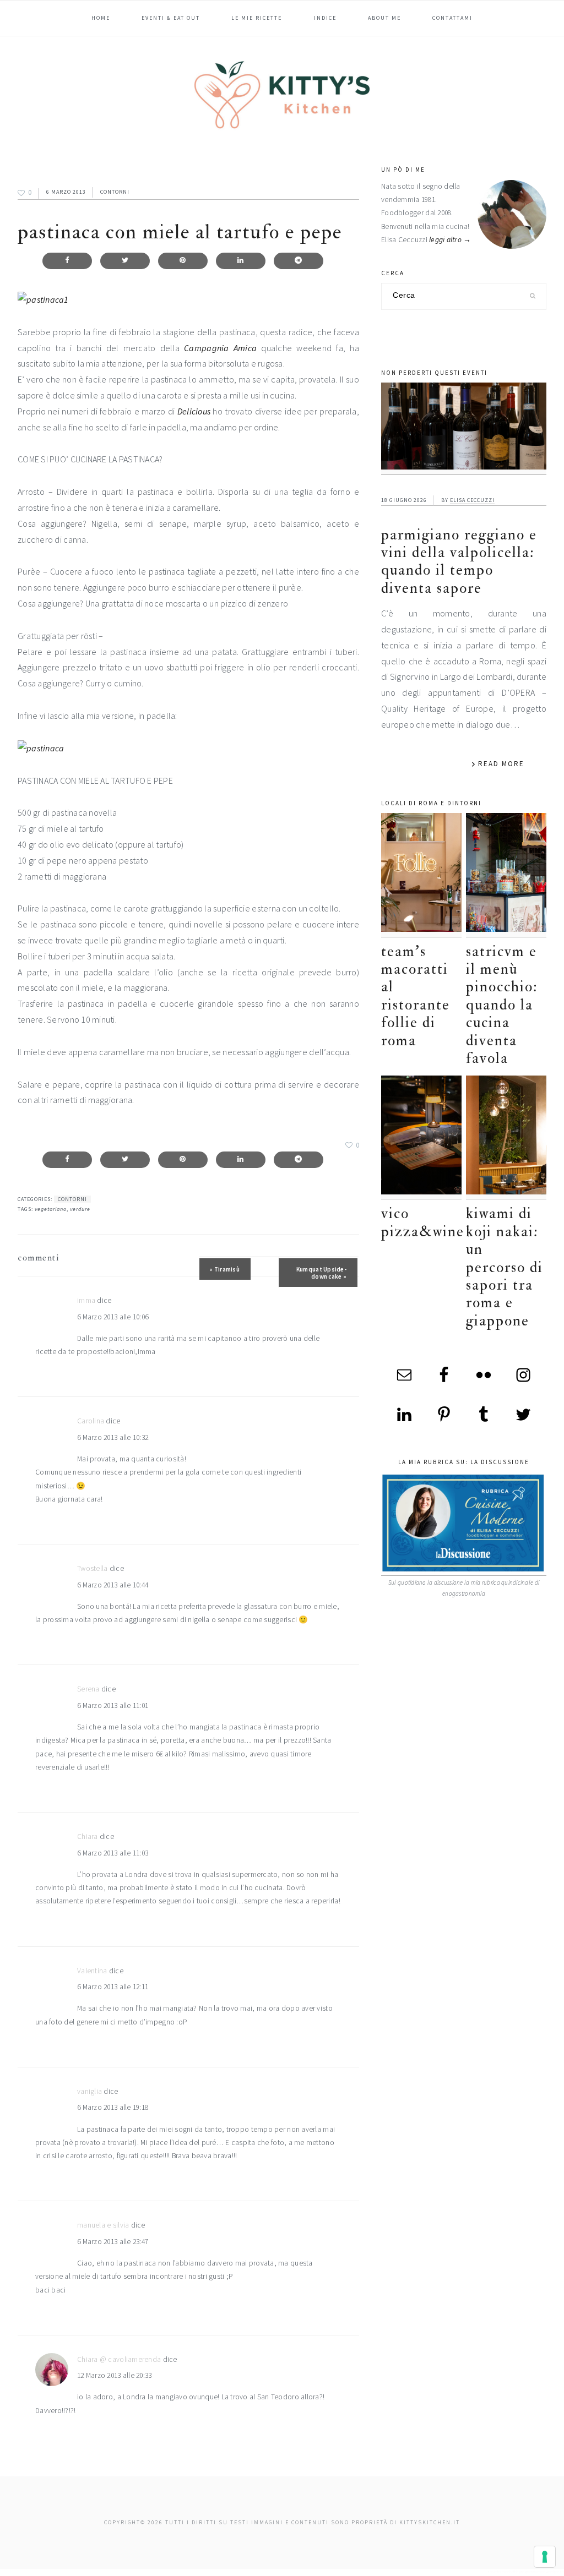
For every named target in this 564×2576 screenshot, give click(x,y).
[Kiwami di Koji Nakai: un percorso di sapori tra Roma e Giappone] (506, 1137)
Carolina (91, 1421)
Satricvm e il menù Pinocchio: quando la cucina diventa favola (502, 1005)
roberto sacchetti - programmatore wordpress (526, 2572)
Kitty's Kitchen (282, 95)
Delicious (194, 411)
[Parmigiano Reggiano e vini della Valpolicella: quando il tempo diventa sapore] (464, 429)
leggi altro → (450, 240)
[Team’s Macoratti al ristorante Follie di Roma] (421, 875)
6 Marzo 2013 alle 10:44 (113, 1585)
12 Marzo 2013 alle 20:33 (114, 2375)
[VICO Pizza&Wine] (421, 1137)
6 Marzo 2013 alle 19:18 (113, 2107)
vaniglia (90, 2091)
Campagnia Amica (220, 348)
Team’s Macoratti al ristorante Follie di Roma (416, 996)
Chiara (88, 1837)
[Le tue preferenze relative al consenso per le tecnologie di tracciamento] (545, 2557)
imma (86, 1300)
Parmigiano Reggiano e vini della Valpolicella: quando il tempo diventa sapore (459, 561)
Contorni (115, 192)
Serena (88, 1689)
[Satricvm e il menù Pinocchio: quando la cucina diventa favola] (506, 875)
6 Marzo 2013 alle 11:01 (113, 1705)
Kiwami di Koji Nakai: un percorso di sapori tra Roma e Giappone (505, 1267)
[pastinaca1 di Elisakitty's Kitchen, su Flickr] (43, 299)
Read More (501, 764)
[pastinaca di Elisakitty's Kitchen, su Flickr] (41, 748)
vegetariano (51, 1209)
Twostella (92, 1568)
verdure (80, 1209)
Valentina (92, 1971)
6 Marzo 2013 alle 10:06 (113, 1317)
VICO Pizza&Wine (423, 1222)
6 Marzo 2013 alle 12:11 (113, 1987)
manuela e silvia (103, 2225)
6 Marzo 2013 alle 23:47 (113, 2242)
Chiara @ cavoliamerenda (119, 2359)
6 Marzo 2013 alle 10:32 (113, 1437)
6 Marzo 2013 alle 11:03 (113, 1853)
